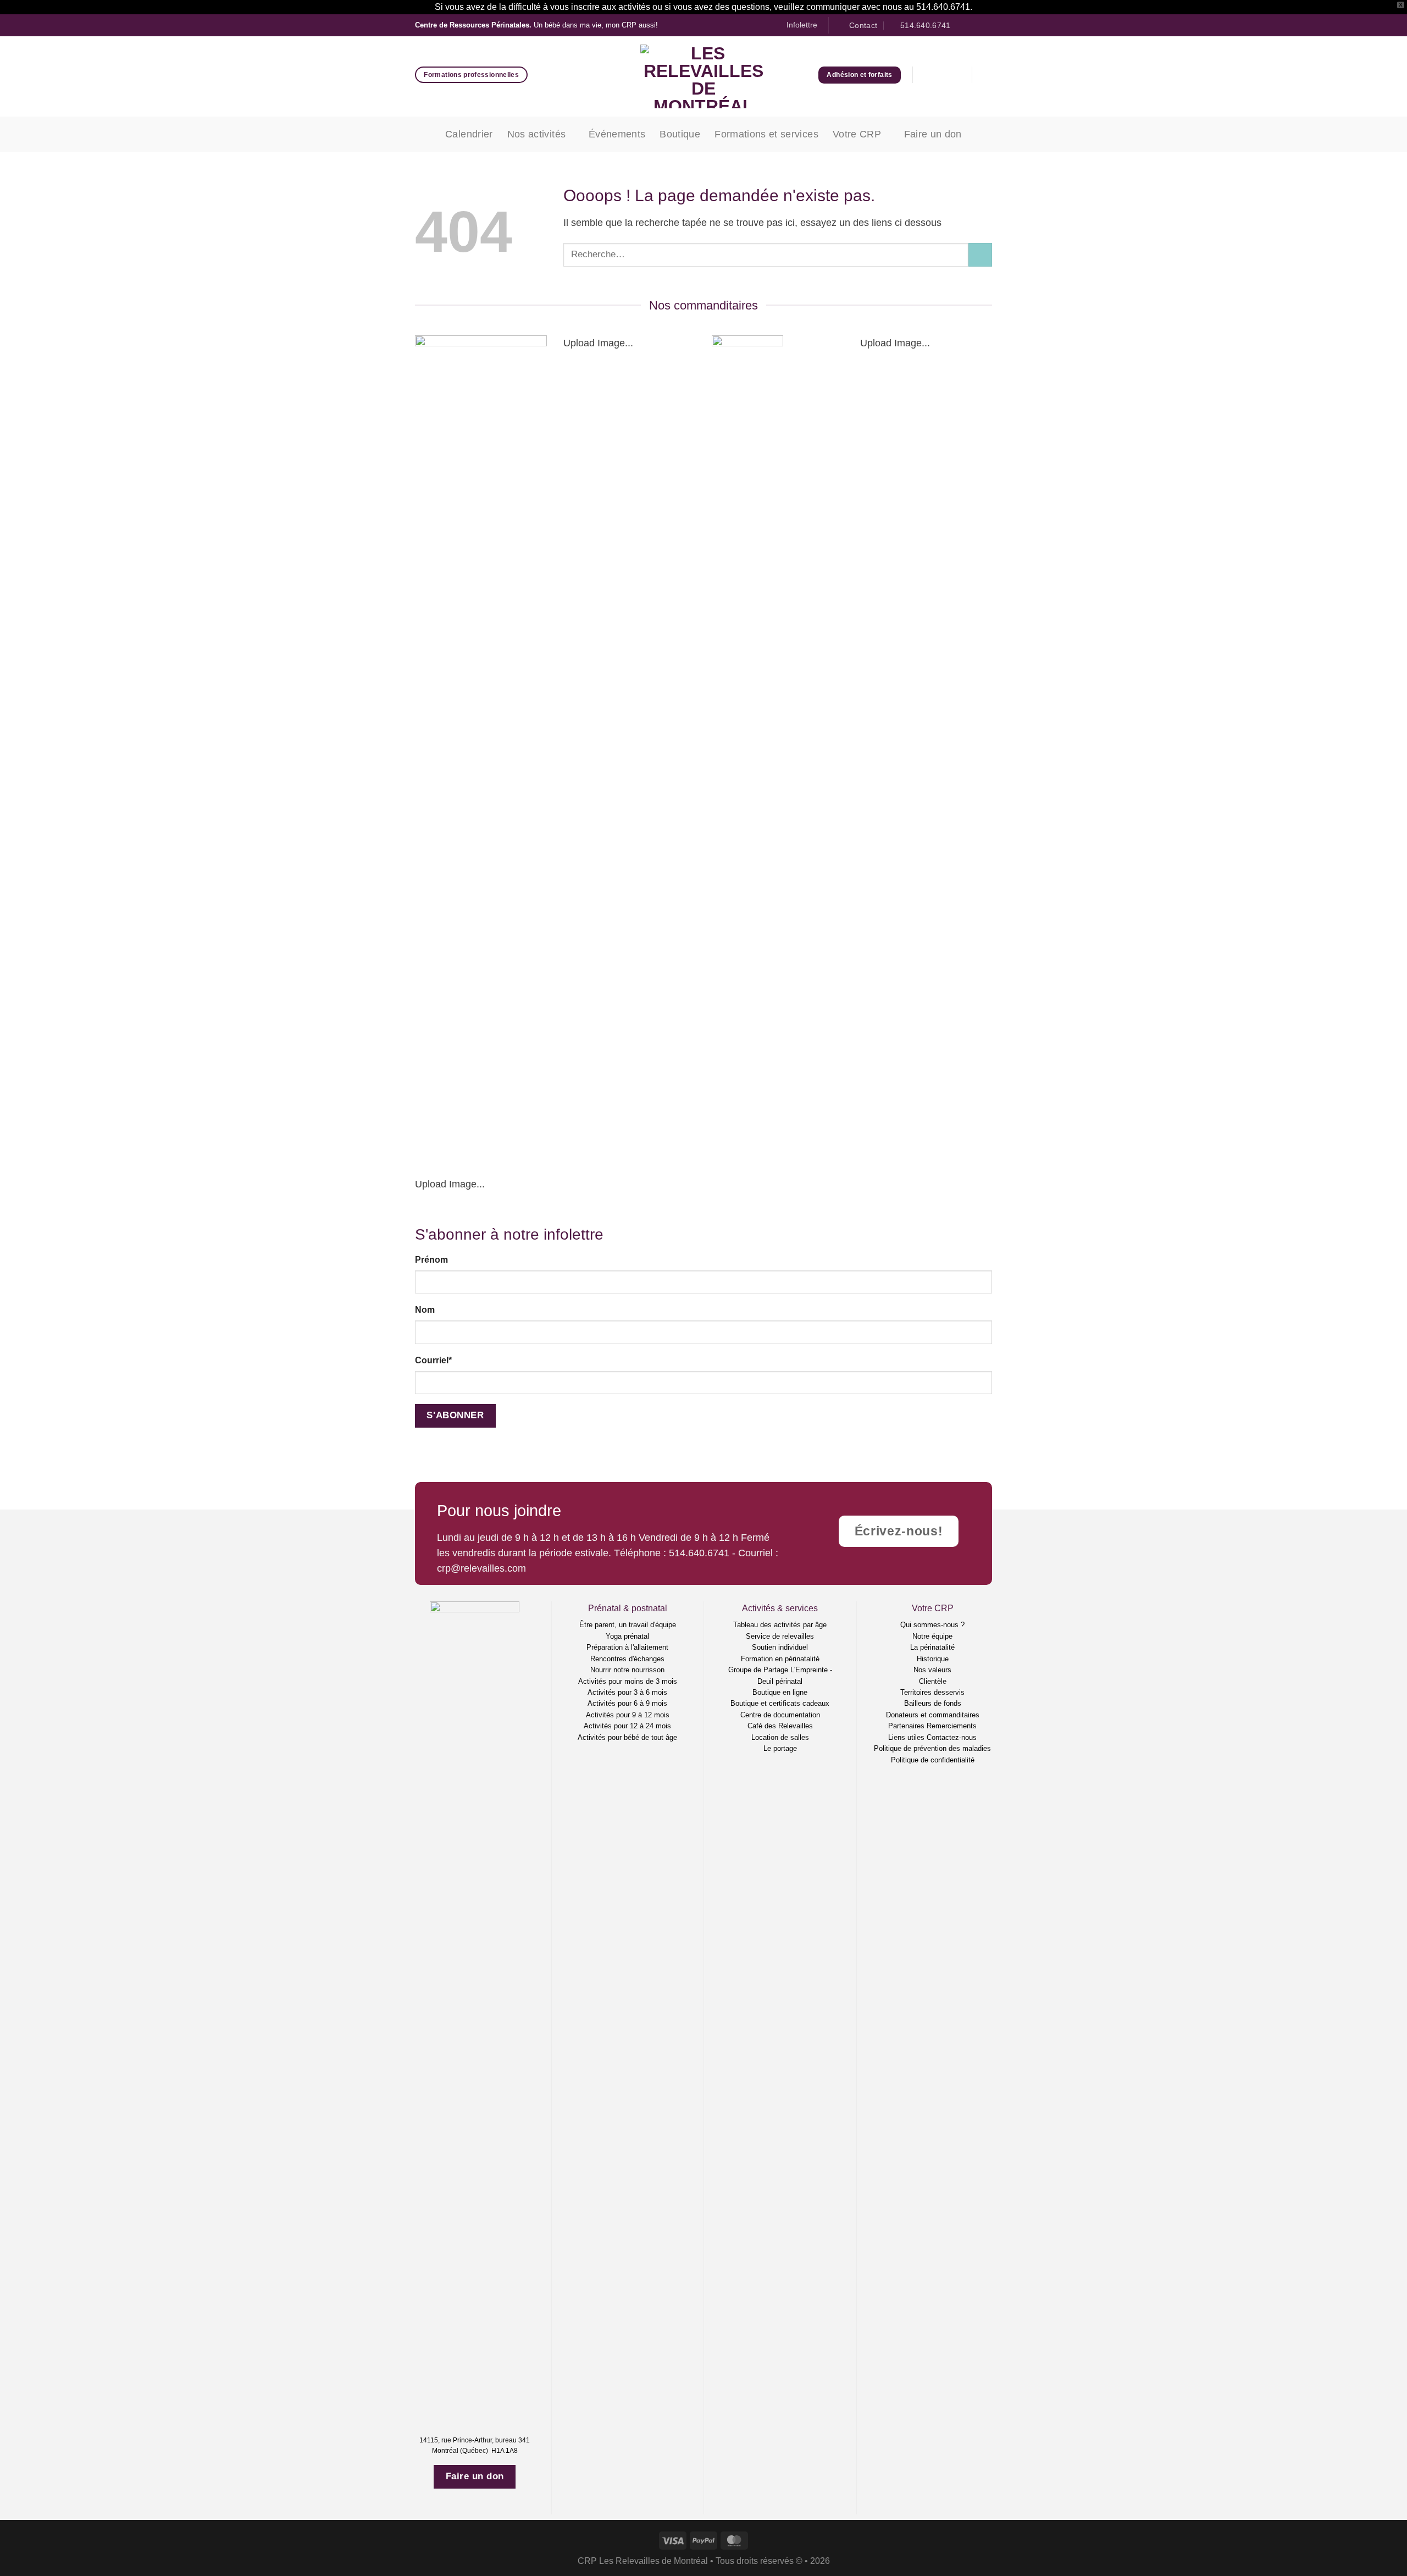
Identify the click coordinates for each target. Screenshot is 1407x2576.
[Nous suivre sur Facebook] (963, 26)
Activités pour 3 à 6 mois (627, 1692)
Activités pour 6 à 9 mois (627, 1703)
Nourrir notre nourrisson (627, 1670)
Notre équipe (932, 1636)
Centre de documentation (780, 1715)
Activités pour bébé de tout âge (627, 1737)
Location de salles (780, 1737)
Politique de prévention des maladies (932, 1748)
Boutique (680, 134)
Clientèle (933, 1681)
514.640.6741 (699, 1553)
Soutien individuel (780, 1647)
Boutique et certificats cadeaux (780, 1703)
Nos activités (537, 134)
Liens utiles (906, 1737)
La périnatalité (932, 1647)
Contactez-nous (952, 1737)
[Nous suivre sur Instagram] (975, 26)
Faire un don (933, 134)
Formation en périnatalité (780, 1659)
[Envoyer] (980, 255)
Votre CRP (857, 134)
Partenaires (906, 1726)
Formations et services (766, 134)
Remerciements (952, 1726)
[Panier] (955, 75)
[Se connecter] (929, 75)
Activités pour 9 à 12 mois (628, 1715)
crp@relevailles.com (481, 1568)
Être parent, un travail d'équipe (628, 1625)
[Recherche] (988, 75)
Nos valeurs (932, 1670)
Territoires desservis (932, 1692)
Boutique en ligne (780, 1692)
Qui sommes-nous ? (932, 1625)
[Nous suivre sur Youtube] (986, 26)
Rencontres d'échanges (627, 1659)
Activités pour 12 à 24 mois (627, 1726)
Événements (617, 134)
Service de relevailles (780, 1636)
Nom (425, 1310)
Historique (933, 1659)
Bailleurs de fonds (933, 1703)
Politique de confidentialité (933, 1760)
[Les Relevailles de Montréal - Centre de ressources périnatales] (704, 76)
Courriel (433, 1360)
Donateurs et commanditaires (933, 1715)
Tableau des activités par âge (780, 1625)
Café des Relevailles (780, 1726)
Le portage (780, 1748)
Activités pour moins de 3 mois (628, 1681)
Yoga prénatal (627, 1636)
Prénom (431, 1260)
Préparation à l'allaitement (627, 1647)
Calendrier (469, 134)
